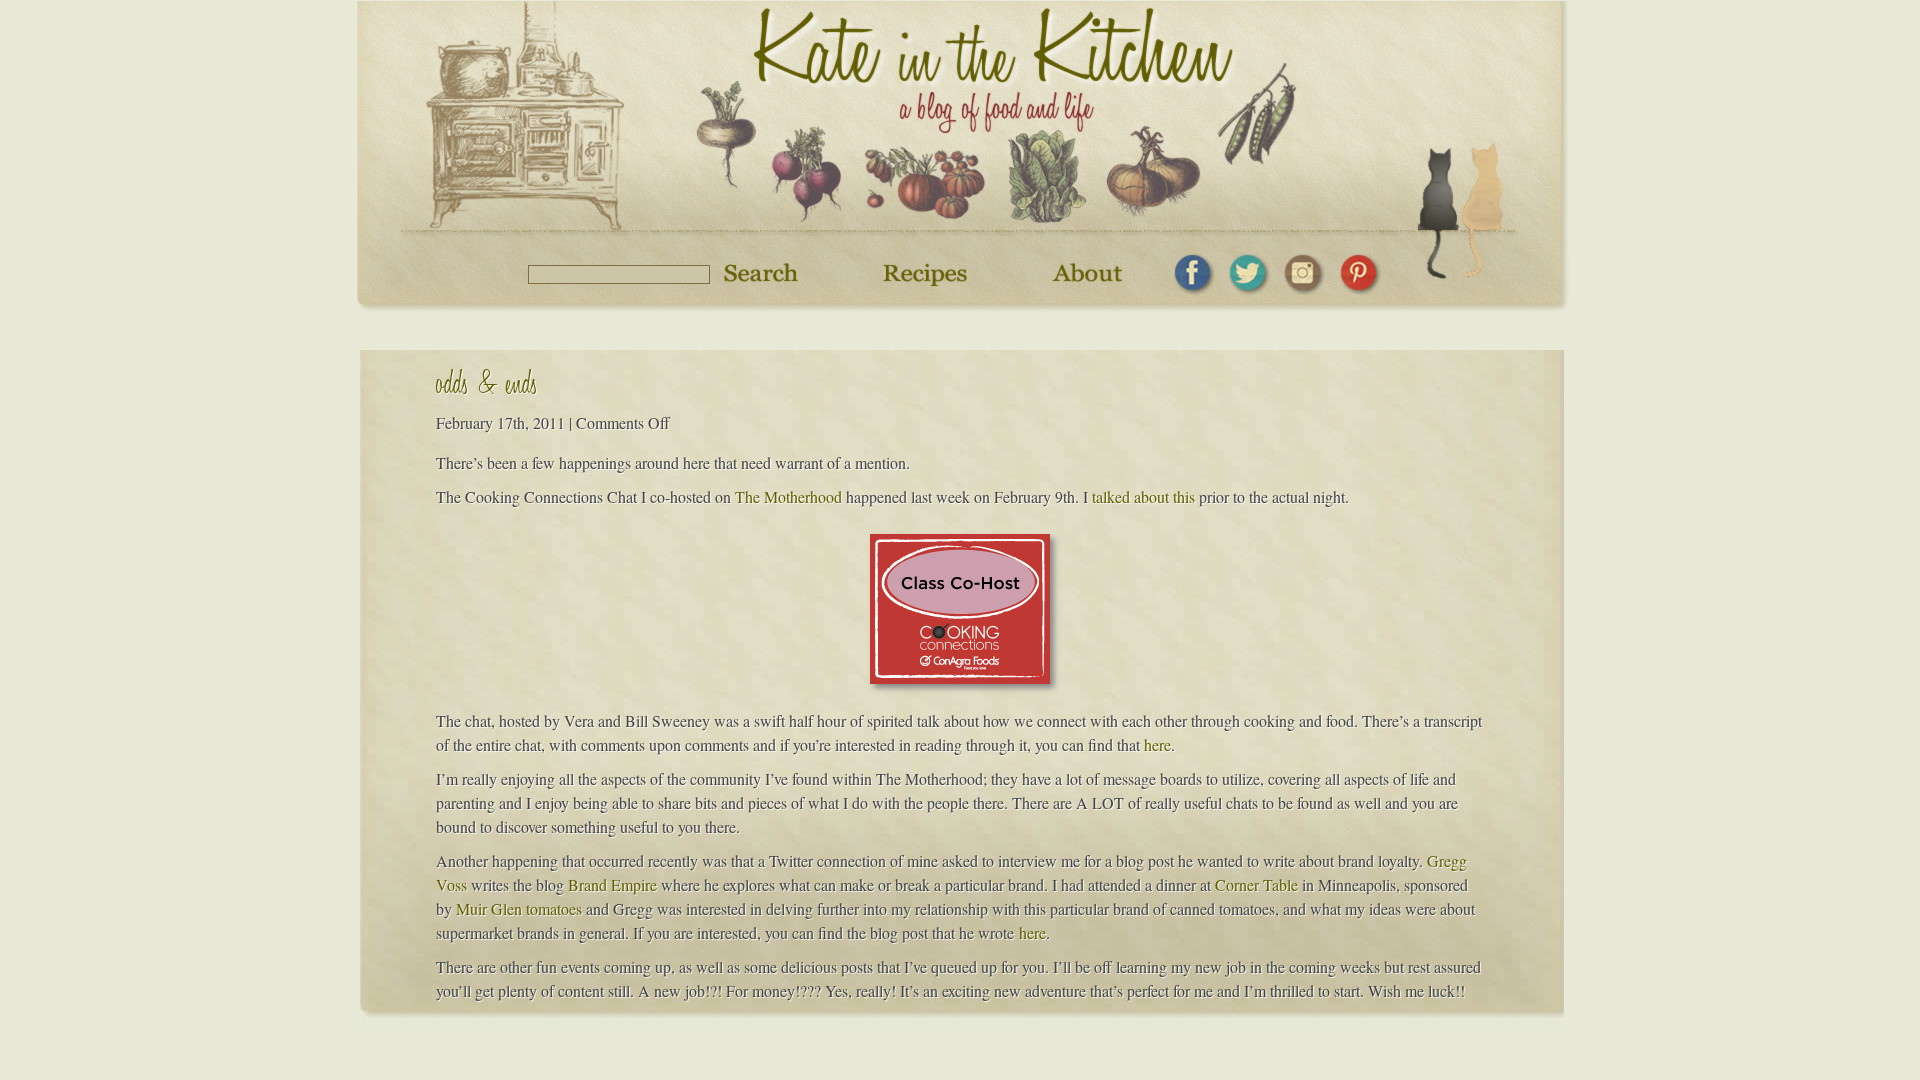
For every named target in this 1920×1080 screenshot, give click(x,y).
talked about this (1143, 496)
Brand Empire (612, 884)
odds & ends (487, 387)
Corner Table (1256, 884)
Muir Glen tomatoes (519, 908)
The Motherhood (788, 496)
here (1157, 744)
